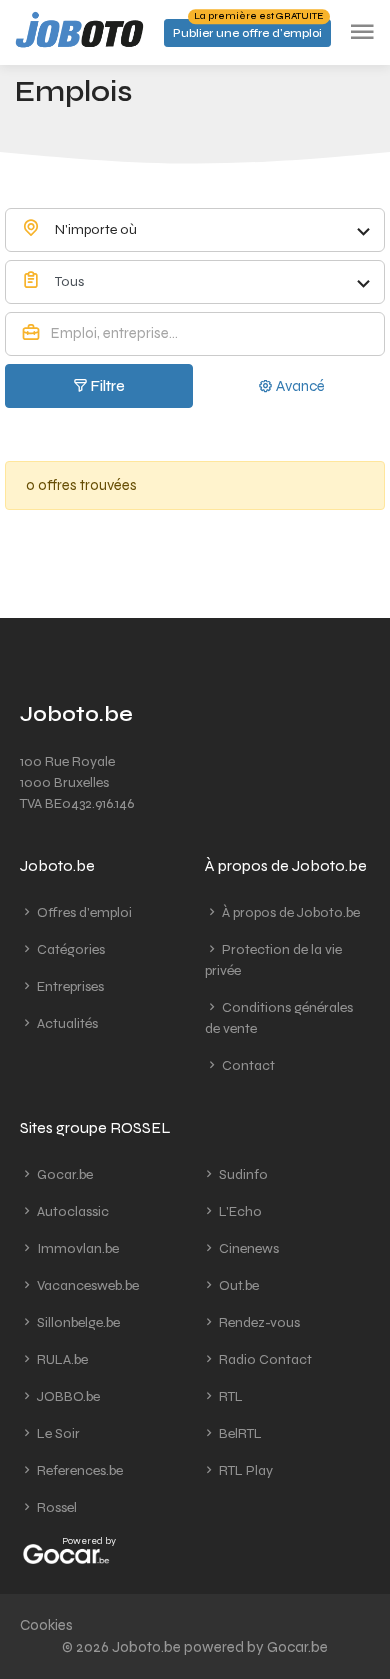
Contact (247, 1065)
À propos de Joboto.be (289, 912)
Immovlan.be (76, 1248)
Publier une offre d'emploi (248, 29)
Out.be (237, 1285)
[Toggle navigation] (362, 32)
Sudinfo (242, 1174)
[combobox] (195, 230)
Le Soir (57, 1433)
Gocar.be (63, 1174)
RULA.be (61, 1359)
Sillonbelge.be (77, 1322)
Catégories (69, 949)
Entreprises (69, 986)
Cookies (46, 1625)
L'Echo (239, 1211)
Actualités (66, 1023)
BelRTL (239, 1433)
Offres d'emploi (83, 912)
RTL (229, 1396)
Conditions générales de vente (279, 1018)
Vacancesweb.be (86, 1285)
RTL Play (244, 1470)
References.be (78, 1470)
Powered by (89, 1541)
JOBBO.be (67, 1396)
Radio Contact (264, 1359)
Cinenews (247, 1248)
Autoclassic (71, 1211)
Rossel (55, 1507)
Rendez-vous (258, 1322)
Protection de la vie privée (273, 960)
